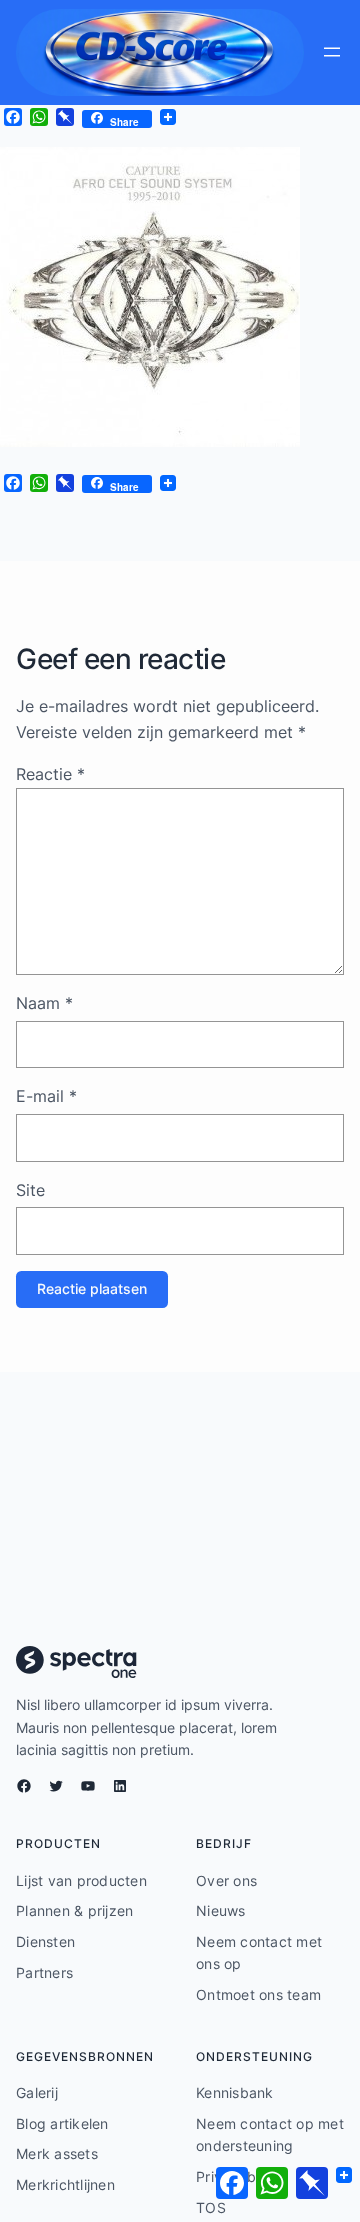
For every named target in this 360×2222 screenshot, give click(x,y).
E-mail (46, 1096)
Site (30, 1190)
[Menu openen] (332, 52)
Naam (44, 1003)
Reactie (50, 774)
